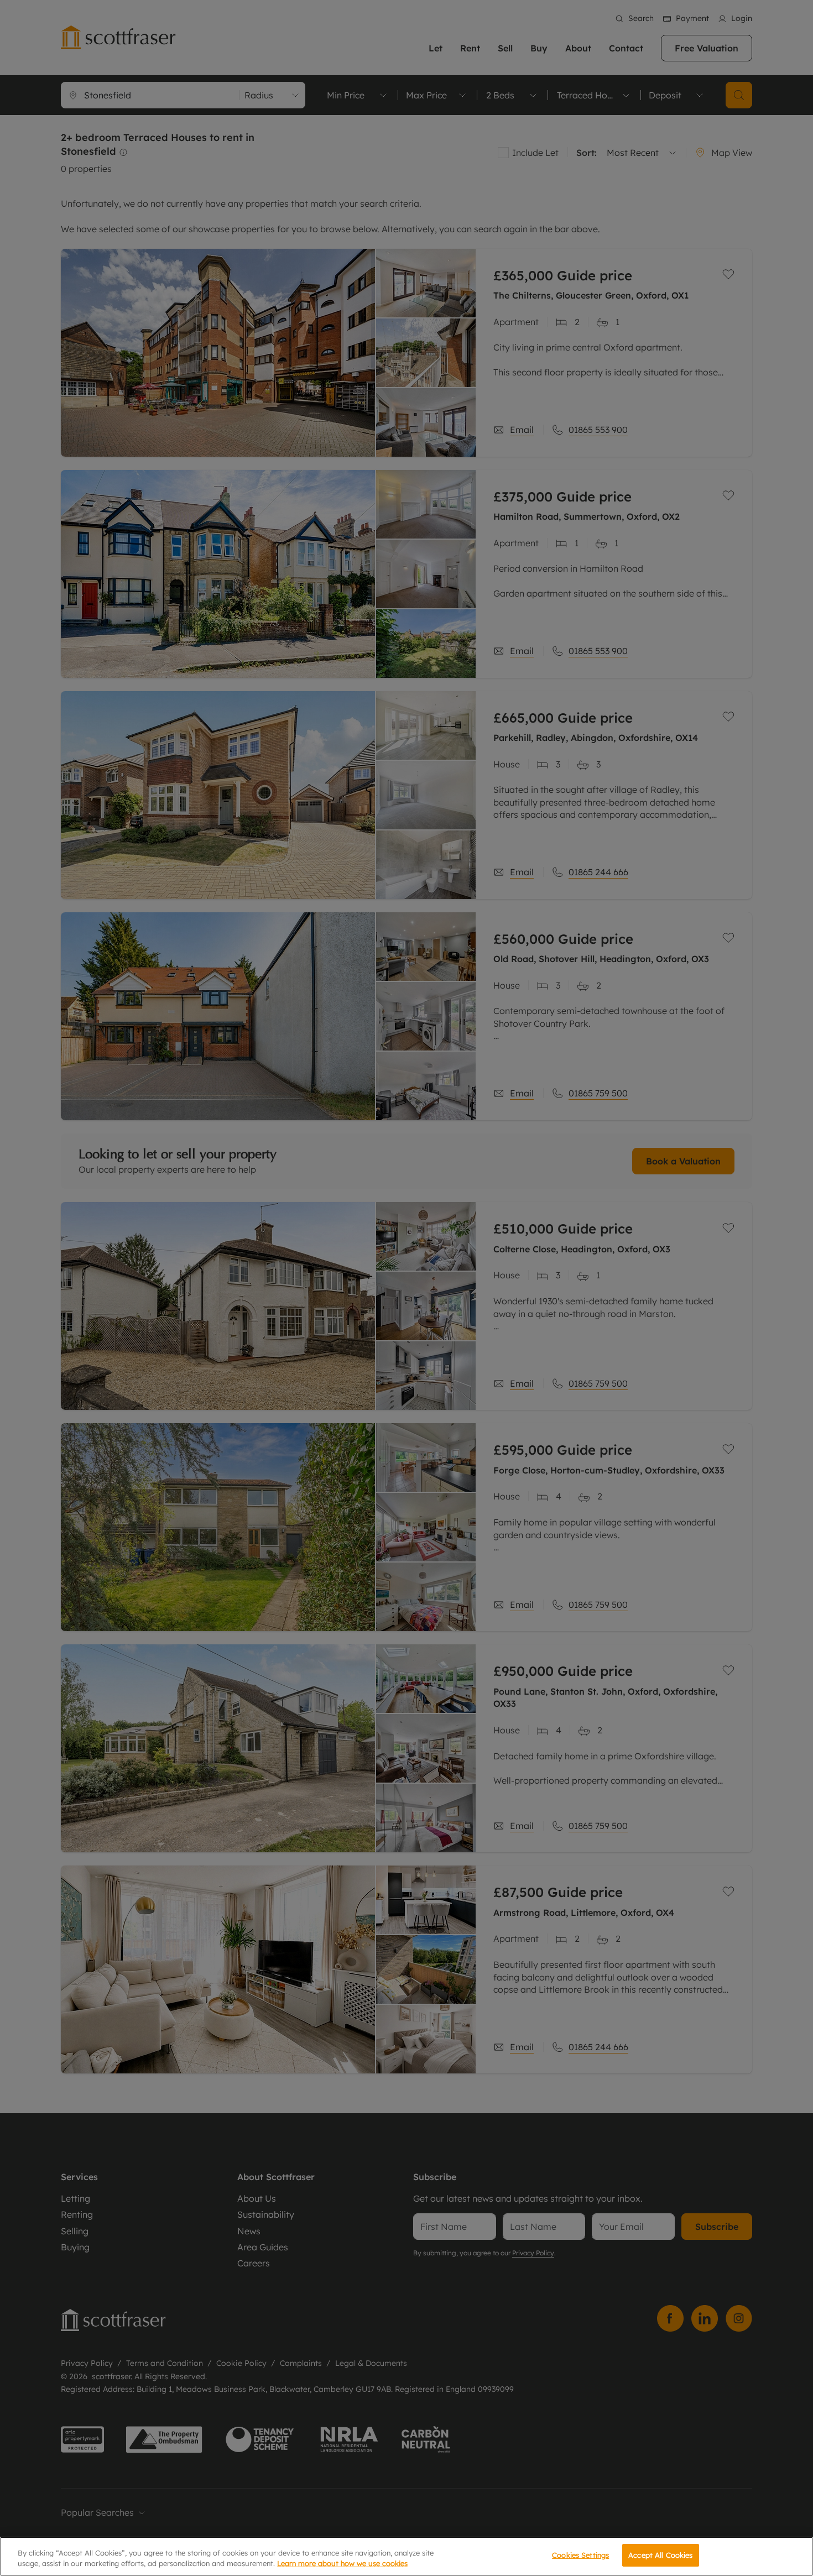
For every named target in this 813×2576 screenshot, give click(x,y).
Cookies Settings (580, 2555)
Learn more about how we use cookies (342, 2564)
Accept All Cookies (660, 2555)
